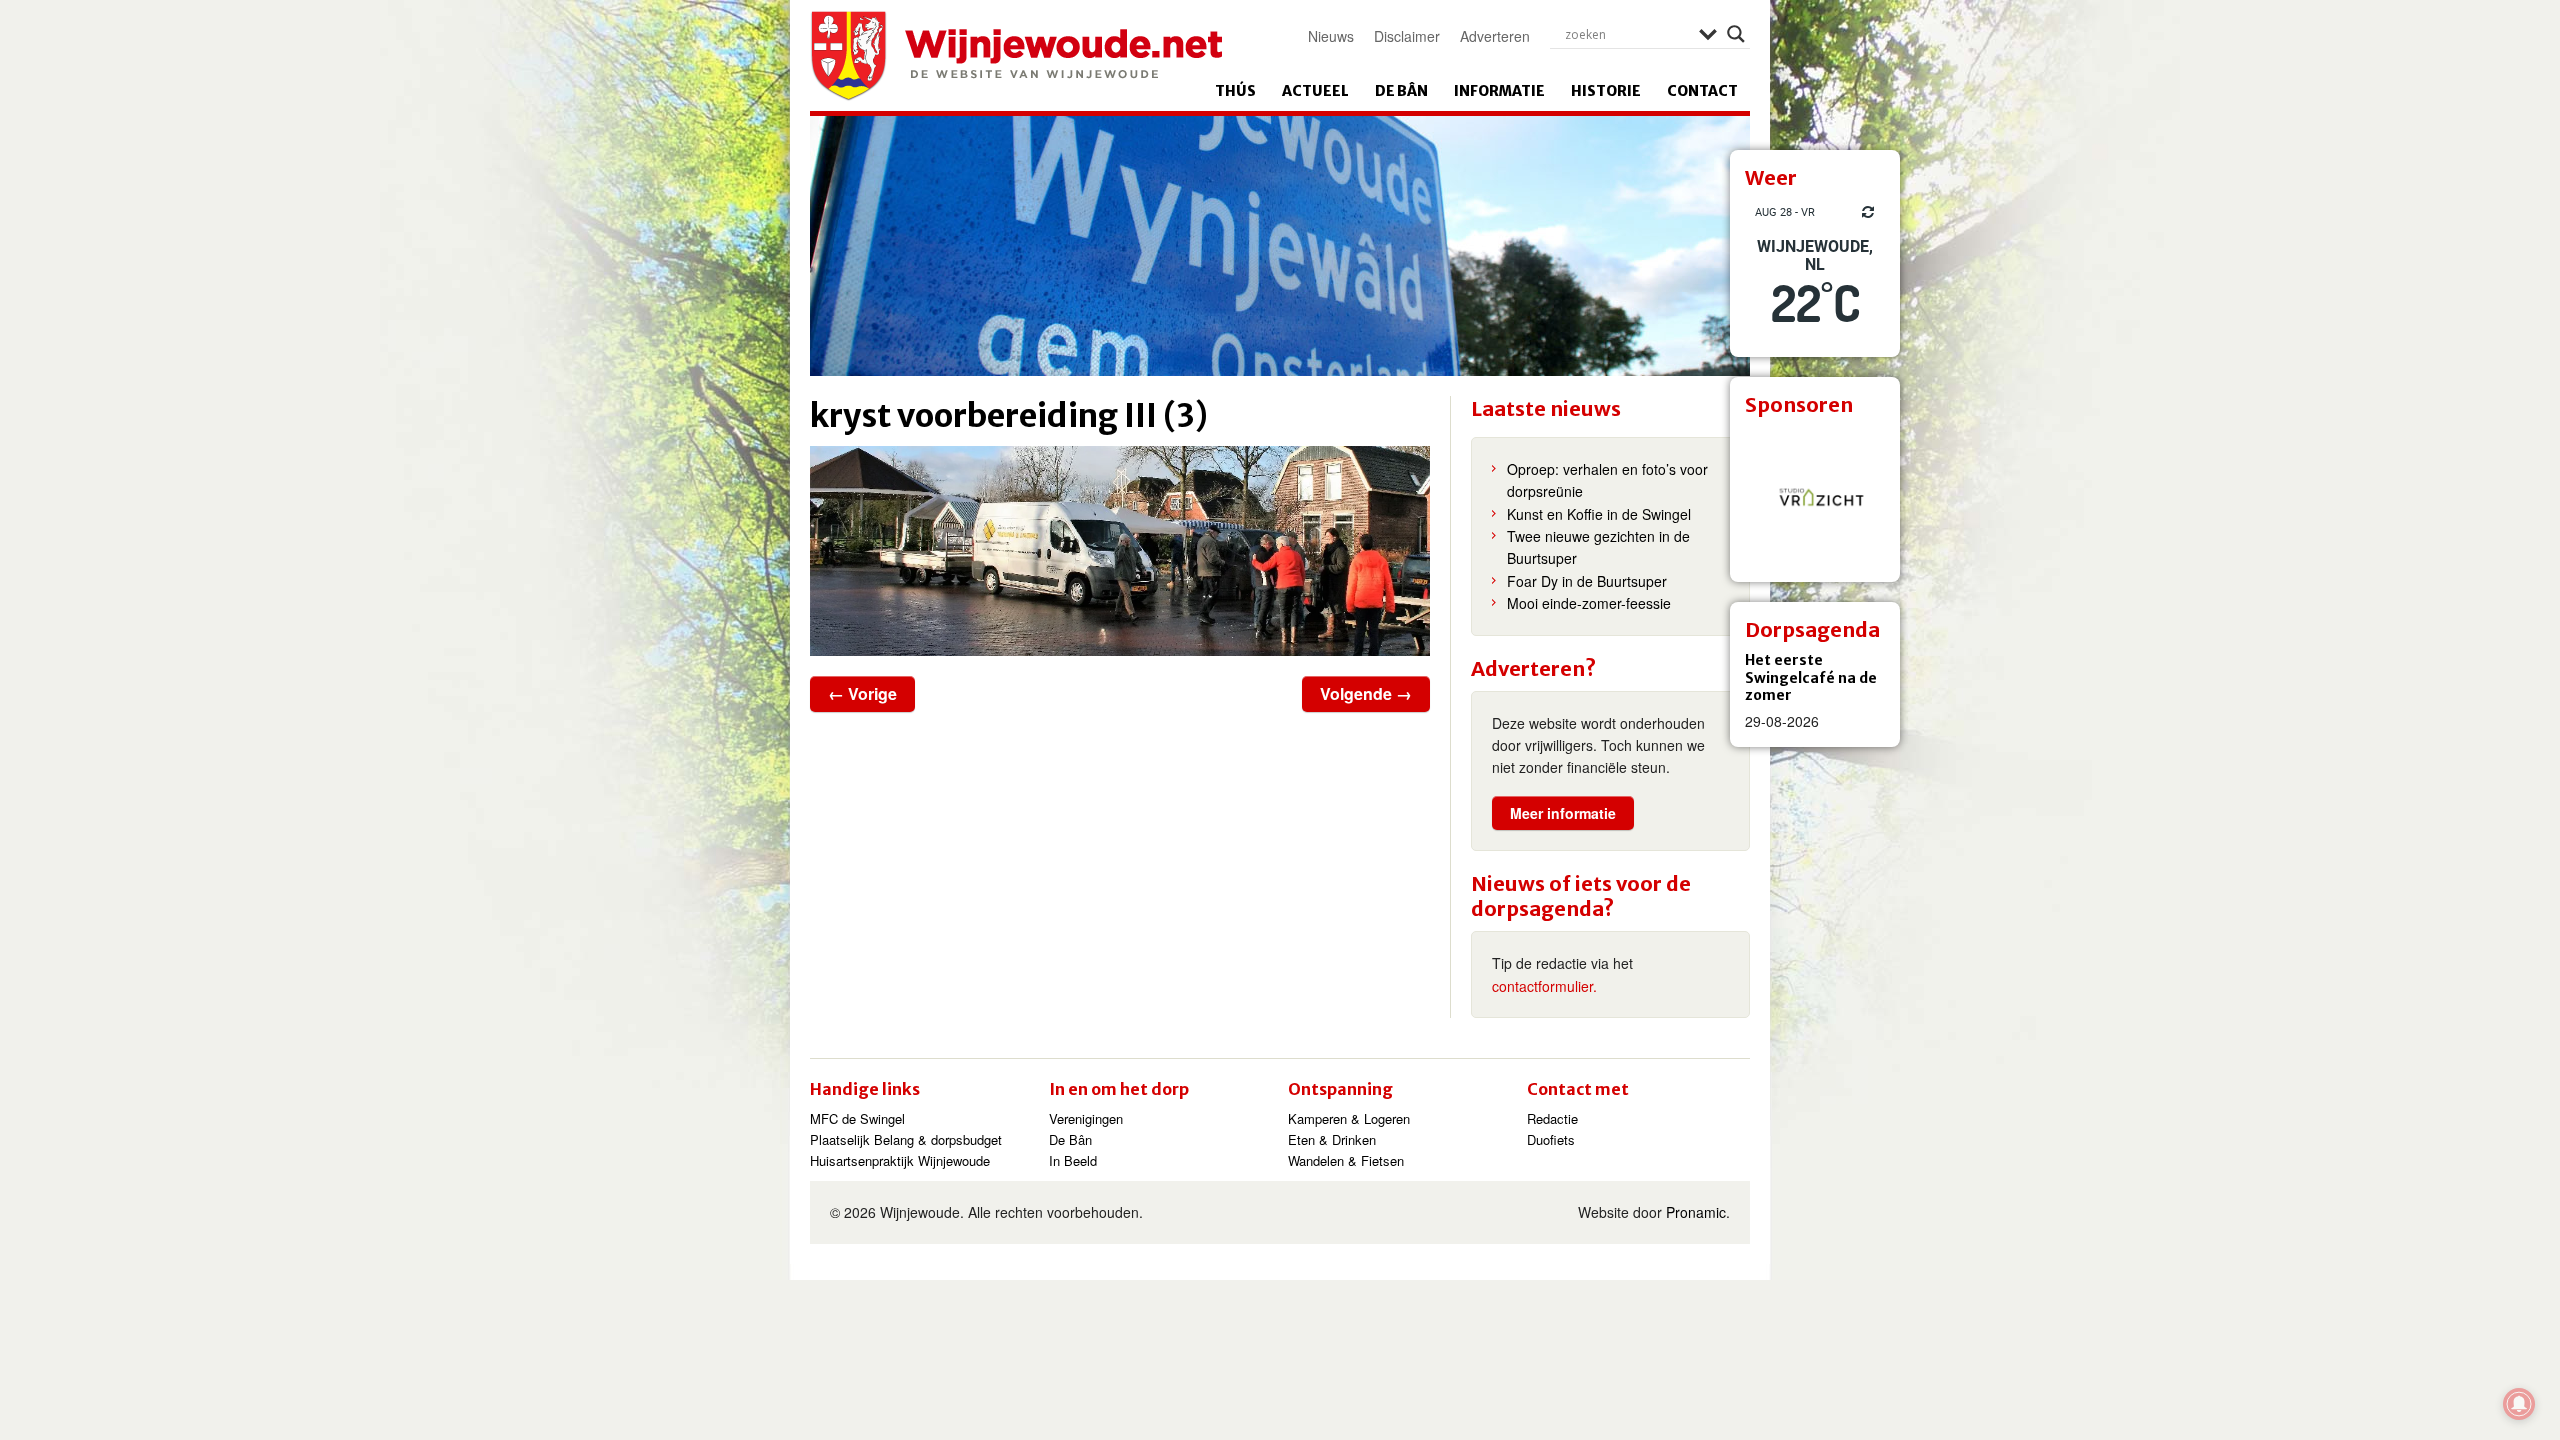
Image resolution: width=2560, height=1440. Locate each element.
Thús (1235, 91)
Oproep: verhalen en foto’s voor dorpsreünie (1607, 480)
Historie (1606, 91)
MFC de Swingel (857, 1118)
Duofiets (1551, 1139)
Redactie (1552, 1118)
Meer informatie (1563, 813)
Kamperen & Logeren (1349, 1118)
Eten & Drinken (1332, 1139)
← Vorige (862, 693)
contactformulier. (1544, 986)
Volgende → (1366, 693)
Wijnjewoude (1016, 56)
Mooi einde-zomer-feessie (1589, 603)
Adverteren (1495, 36)
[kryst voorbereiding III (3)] (1120, 551)
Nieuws (1331, 36)
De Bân (1401, 91)
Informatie (1499, 91)
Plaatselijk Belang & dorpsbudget (906, 1139)
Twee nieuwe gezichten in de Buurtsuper (1598, 547)
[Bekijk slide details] (1815, 497)
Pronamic (1696, 1212)
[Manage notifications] (2519, 1404)
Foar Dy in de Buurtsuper (1587, 581)
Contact (1702, 91)
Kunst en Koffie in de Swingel (1599, 514)
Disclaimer (1407, 36)
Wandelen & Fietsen (1346, 1160)
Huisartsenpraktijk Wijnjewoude (900, 1160)
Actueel (1315, 91)
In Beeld (1073, 1160)
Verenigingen (1086, 1118)
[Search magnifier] (1736, 34)
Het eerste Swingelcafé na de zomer (1811, 677)
